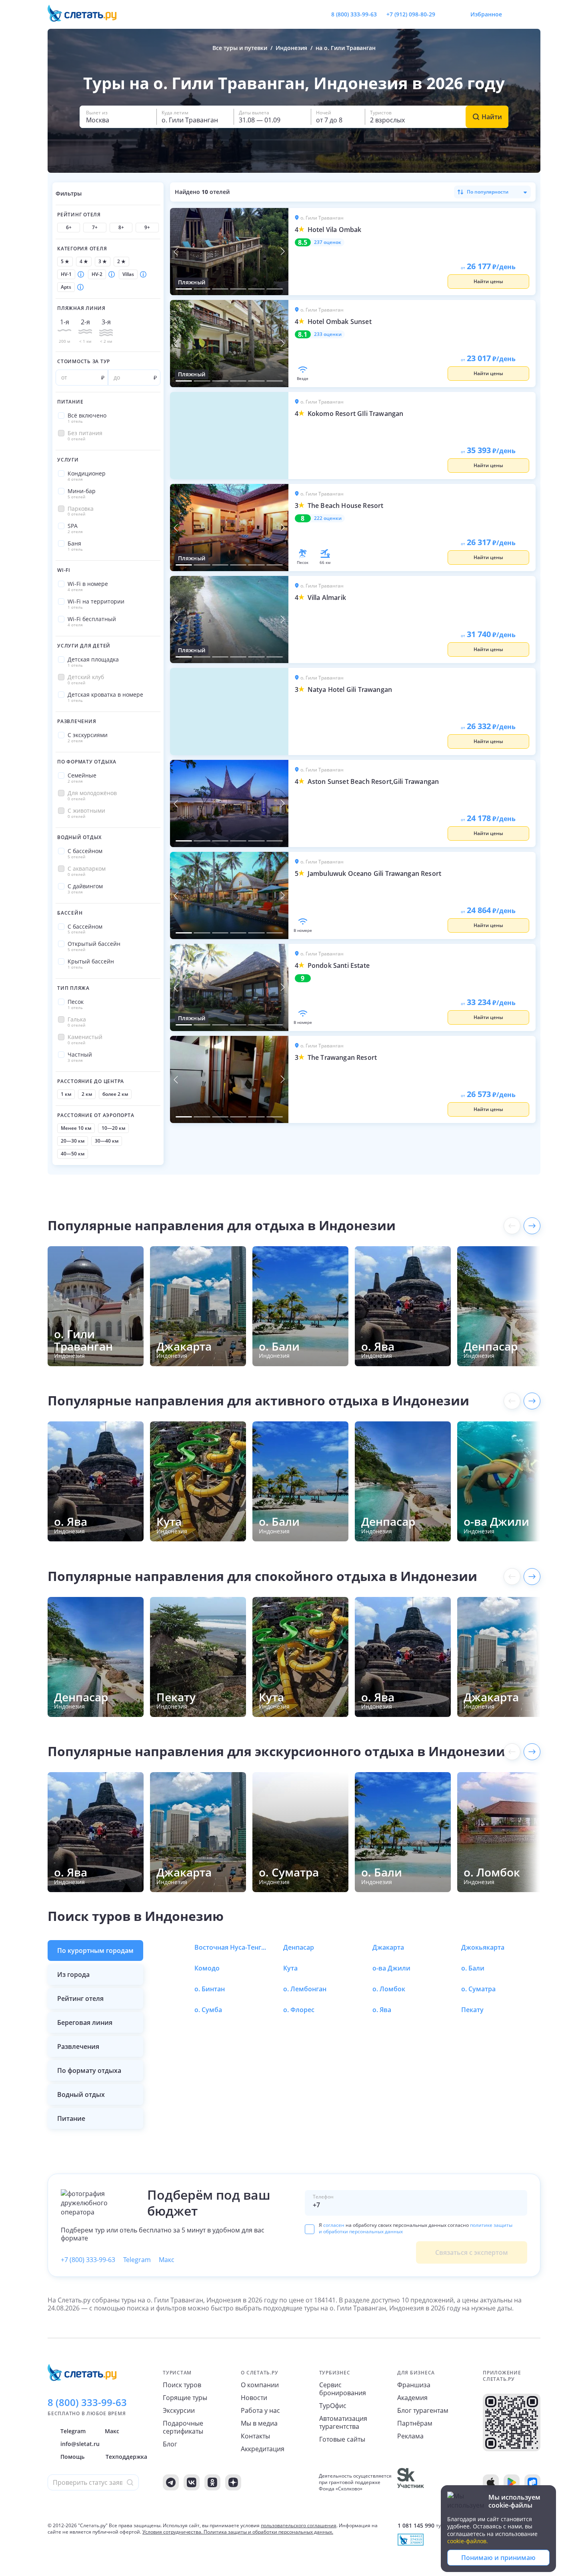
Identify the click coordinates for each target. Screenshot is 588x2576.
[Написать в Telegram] (448, 14)
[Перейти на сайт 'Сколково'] (411, 2482)
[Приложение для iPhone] (491, 2482)
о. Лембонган (305, 1989)
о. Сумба (208, 2010)
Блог (170, 2444)
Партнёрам (415, 2423)
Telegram (137, 2260)
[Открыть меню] (516, 14)
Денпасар (299, 1947)
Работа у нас (260, 2410)
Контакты (255, 2436)
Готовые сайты (342, 2439)
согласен (334, 2225)
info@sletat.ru (80, 2444)
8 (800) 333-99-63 (354, 14)
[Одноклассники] (212, 2482)
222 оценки (328, 518)
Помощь (72, 2457)
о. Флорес (299, 2010)
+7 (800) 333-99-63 (88, 2260)
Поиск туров (182, 2385)
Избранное (486, 14)
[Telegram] (171, 2482)
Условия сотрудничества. (172, 2532)
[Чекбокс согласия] (310, 2229)
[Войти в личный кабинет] (534, 14)
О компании (260, 2385)
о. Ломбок (389, 1989)
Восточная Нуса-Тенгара (230, 1947)
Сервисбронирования (343, 2389)
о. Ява (382, 2010)
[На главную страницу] (87, 14)
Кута (290, 1968)
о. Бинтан (210, 1989)
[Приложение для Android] (512, 2482)
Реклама (410, 2436)
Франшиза (414, 2385)
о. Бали (473, 1968)
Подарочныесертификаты (183, 2427)
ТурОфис (333, 2406)
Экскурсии (179, 2410)
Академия (412, 2398)
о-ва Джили (391, 1968)
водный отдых (81, 2094)
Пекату (472, 2010)
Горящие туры (185, 2398)
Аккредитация (263, 2449)
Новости (254, 2398)
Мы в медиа (259, 2423)
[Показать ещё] (532, 1226)
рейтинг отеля (80, 1998)
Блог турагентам (423, 2410)
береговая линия (85, 2022)
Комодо (207, 1968)
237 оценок (328, 242)
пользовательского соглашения (299, 2525)
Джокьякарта (483, 1947)
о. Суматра (478, 1989)
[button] (118, 117)
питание (71, 2118)
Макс (167, 2260)
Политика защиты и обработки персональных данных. (268, 2532)
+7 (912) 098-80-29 (411, 14)
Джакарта (388, 1947)
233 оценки (328, 334)
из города (73, 1974)
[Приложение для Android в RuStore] (532, 2482)
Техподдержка (126, 2457)
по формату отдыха (89, 2070)
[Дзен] (233, 2482)
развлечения (78, 2046)
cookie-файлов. (468, 2541)
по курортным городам (95, 1950)
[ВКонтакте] (192, 2482)
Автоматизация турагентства (343, 2422)
